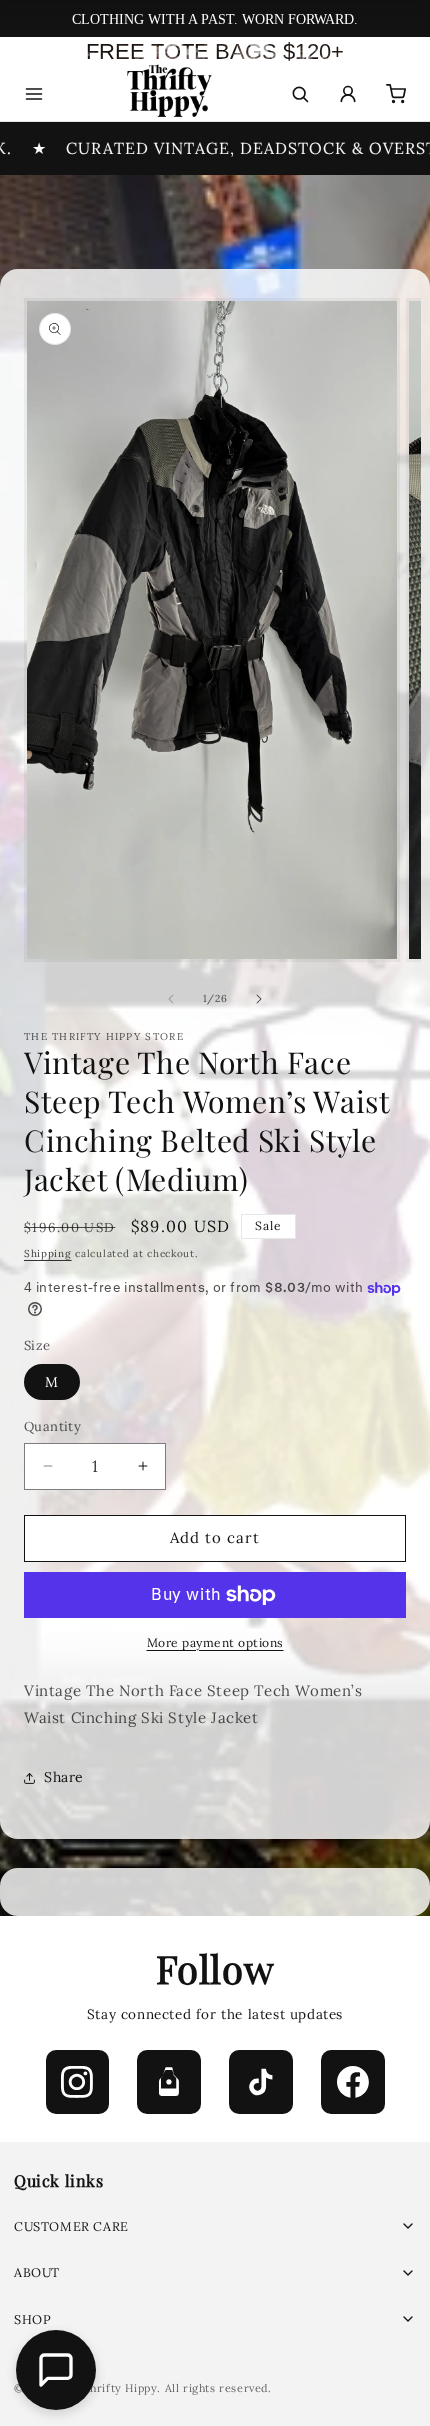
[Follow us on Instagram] (78, 2082)
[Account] (348, 94)
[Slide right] (259, 999)
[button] (215, 2226)
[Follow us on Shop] (169, 2082)
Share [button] (64, 1777)
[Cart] (396, 94)
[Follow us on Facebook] (353, 2082)
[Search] (300, 94)
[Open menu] (34, 94)
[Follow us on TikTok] (261, 2082)
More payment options (215, 1642)
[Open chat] (56, 2370)
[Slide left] (171, 999)
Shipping (48, 1253)
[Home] (167, 94)
